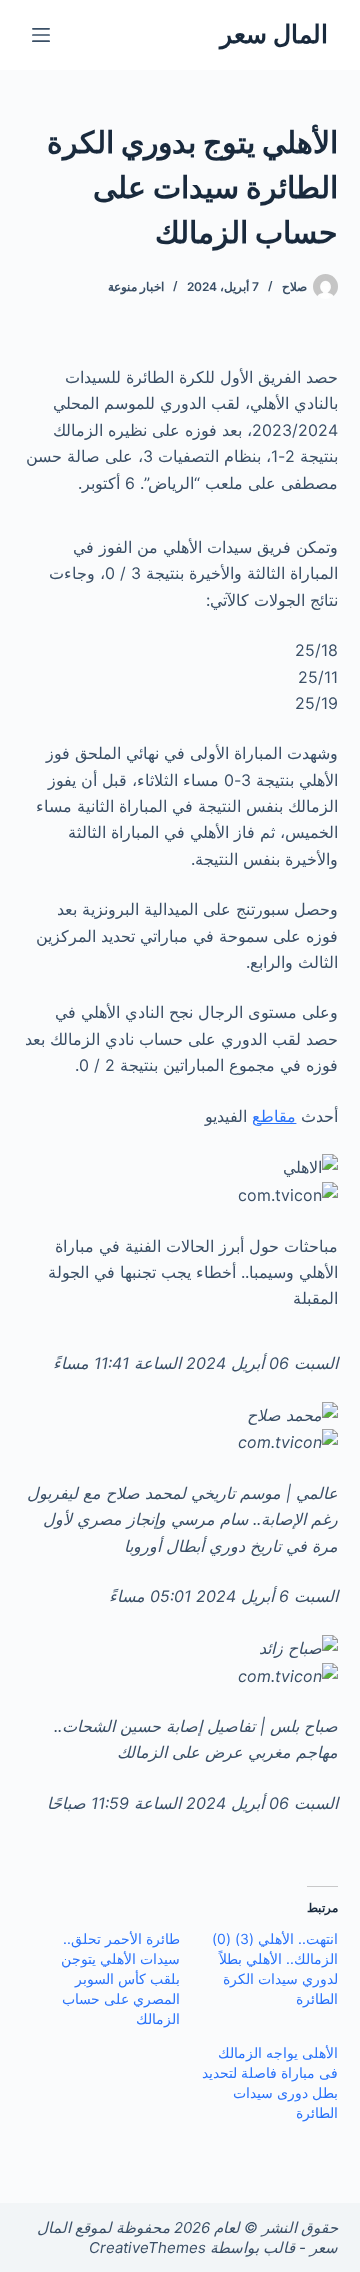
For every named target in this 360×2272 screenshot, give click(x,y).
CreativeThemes (147, 2247)
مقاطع (274, 1116)
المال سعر (274, 34)
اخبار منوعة (136, 286)
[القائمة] (41, 35)
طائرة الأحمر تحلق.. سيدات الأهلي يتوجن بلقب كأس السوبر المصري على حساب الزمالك (120, 1978)
